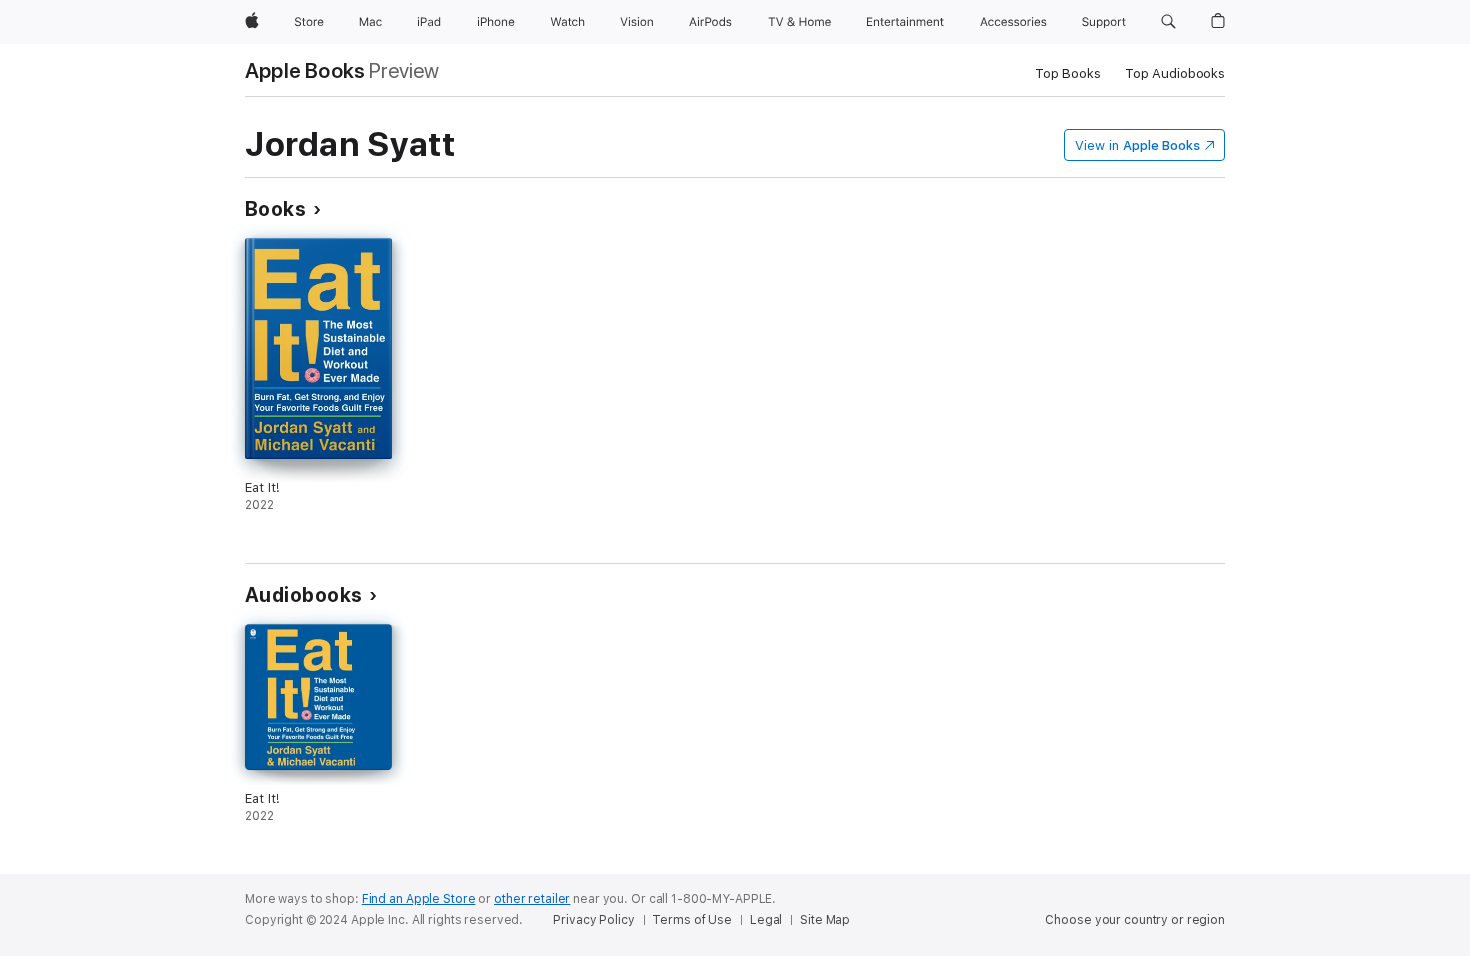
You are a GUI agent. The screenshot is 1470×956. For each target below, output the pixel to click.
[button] (1168, 22)
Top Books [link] (1068, 73)
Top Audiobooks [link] (1175, 73)
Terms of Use (692, 920)
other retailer (532, 899)
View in (1137, 145)
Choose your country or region (1135, 920)
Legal (766, 920)
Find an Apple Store (419, 899)
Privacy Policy (593, 920)
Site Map (825, 920)
